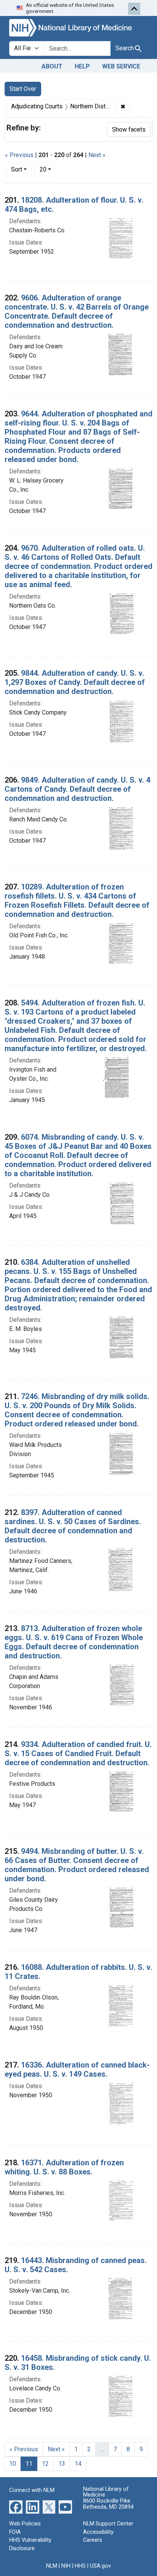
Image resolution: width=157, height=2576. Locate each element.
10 (13, 2464)
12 (45, 2464)
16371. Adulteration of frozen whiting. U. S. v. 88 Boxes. (64, 2167)
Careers (93, 2540)
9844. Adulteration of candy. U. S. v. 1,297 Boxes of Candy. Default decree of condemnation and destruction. (75, 682)
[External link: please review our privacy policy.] (16, 2507)
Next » (97, 155)
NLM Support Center (108, 2524)
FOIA (15, 2532)
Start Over (23, 89)
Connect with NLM (32, 2490)
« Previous (19, 155)
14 (78, 2464)
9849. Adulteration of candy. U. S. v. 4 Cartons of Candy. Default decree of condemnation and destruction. (77, 789)
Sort (17, 169)
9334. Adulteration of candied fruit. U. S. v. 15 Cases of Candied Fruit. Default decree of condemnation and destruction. (78, 1753)
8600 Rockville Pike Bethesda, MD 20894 (108, 2504)
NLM (52, 2566)
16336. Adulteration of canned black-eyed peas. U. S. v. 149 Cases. (77, 2069)
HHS (80, 2566)
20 (48, 169)
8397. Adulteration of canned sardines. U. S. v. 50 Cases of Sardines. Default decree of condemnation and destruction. (73, 1526)
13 (62, 2464)
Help (82, 66)
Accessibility (98, 2532)
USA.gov (100, 2566)
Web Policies (25, 2524)
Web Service (121, 66)
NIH (66, 2566)
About (52, 66)
